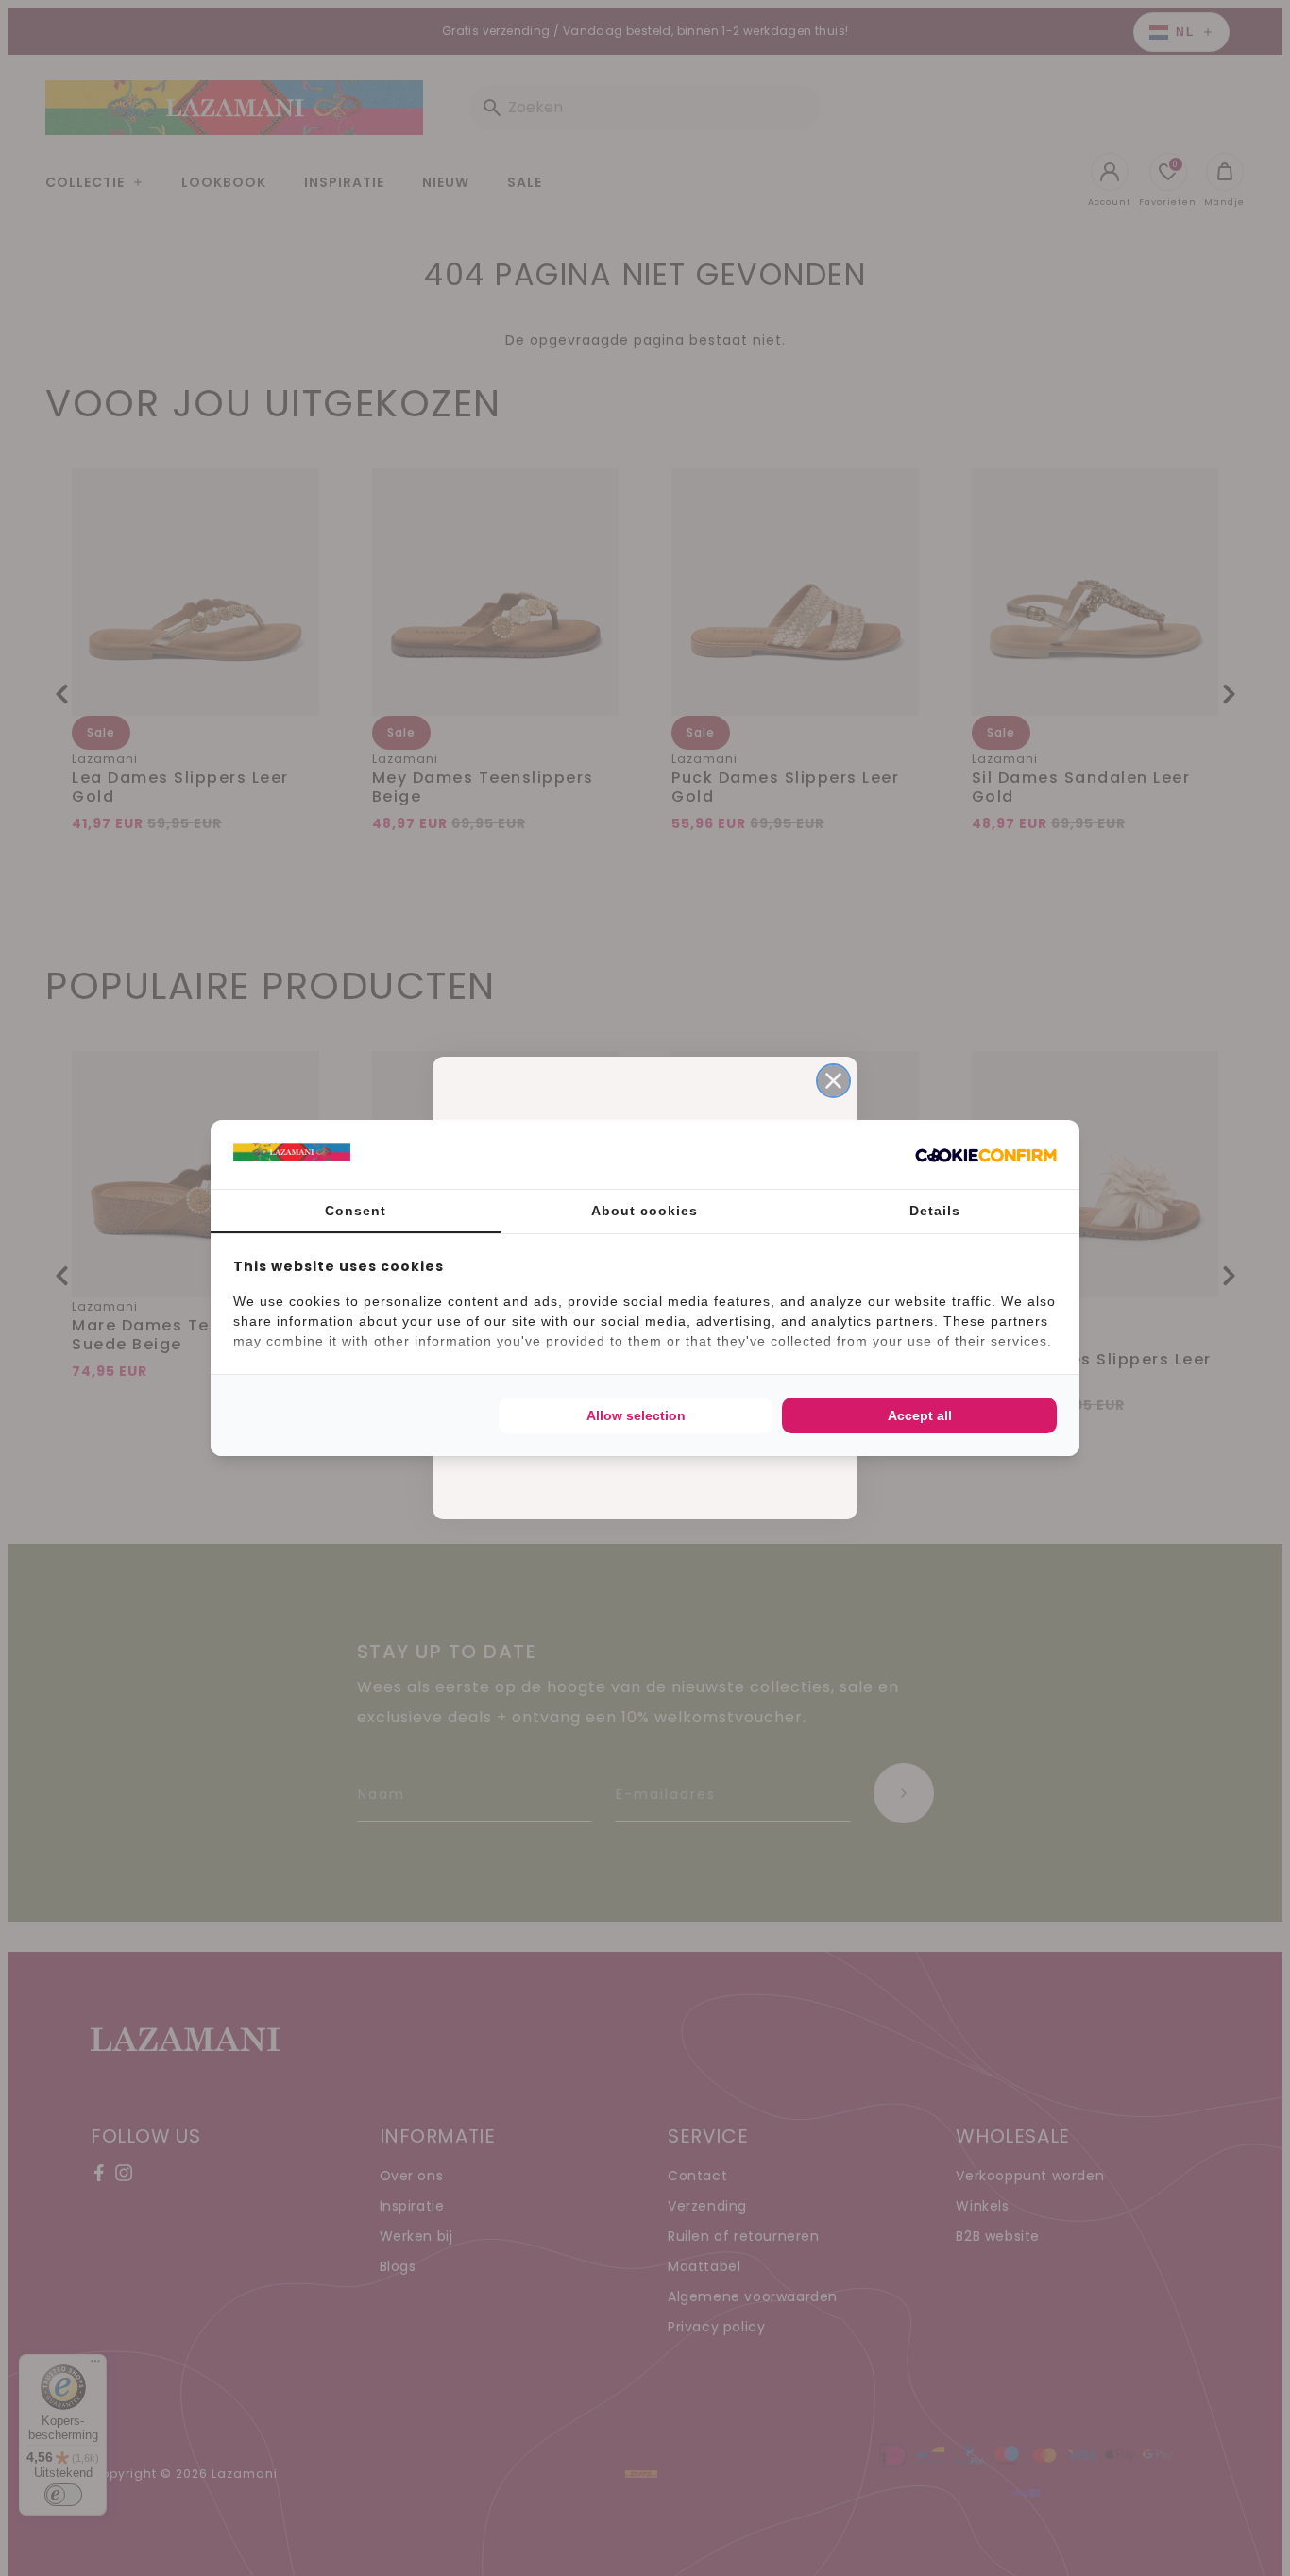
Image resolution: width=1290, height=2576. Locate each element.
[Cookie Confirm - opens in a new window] (986, 1155)
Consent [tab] (356, 1211)
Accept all (920, 1415)
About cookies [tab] (645, 1211)
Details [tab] (935, 1211)
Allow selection (636, 1415)
